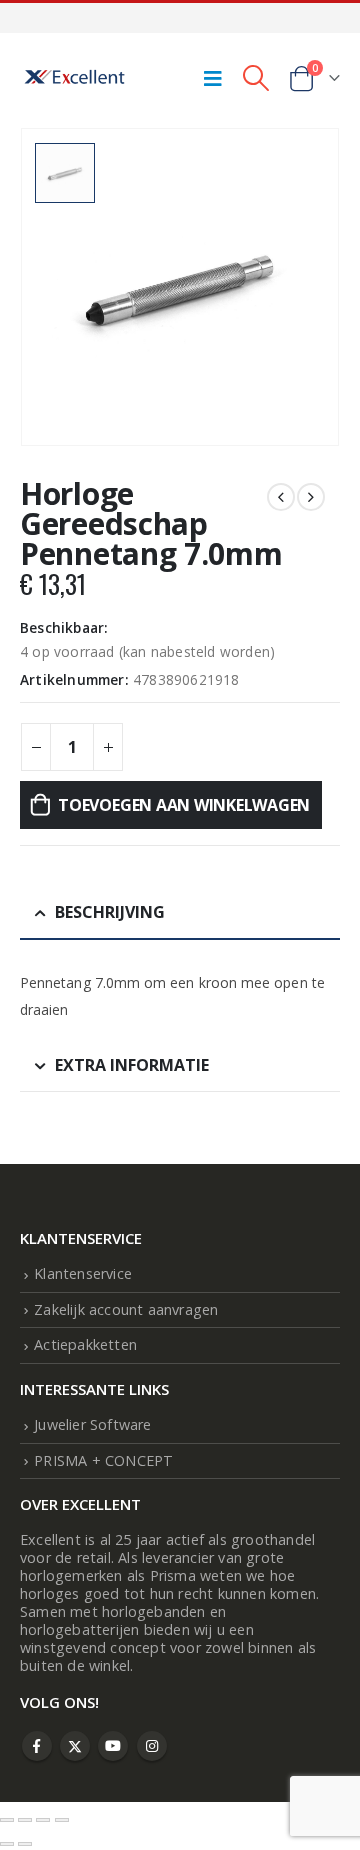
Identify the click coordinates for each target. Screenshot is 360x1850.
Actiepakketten (85, 1344)
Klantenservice (83, 1273)
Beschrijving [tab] (110, 912)
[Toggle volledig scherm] (25, 1820)
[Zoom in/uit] (7, 1820)
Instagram (152, 1746)
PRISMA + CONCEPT (103, 1460)
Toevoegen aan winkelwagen (184, 805)
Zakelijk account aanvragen (126, 1309)
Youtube (113, 1746)
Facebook (37, 1746)
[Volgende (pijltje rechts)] (25, 1844)
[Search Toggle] (255, 78)
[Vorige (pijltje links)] (7, 1844)
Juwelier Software (92, 1424)
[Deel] (43, 1820)
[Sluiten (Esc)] (62, 1820)
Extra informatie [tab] (132, 1065)
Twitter (75, 1746)
